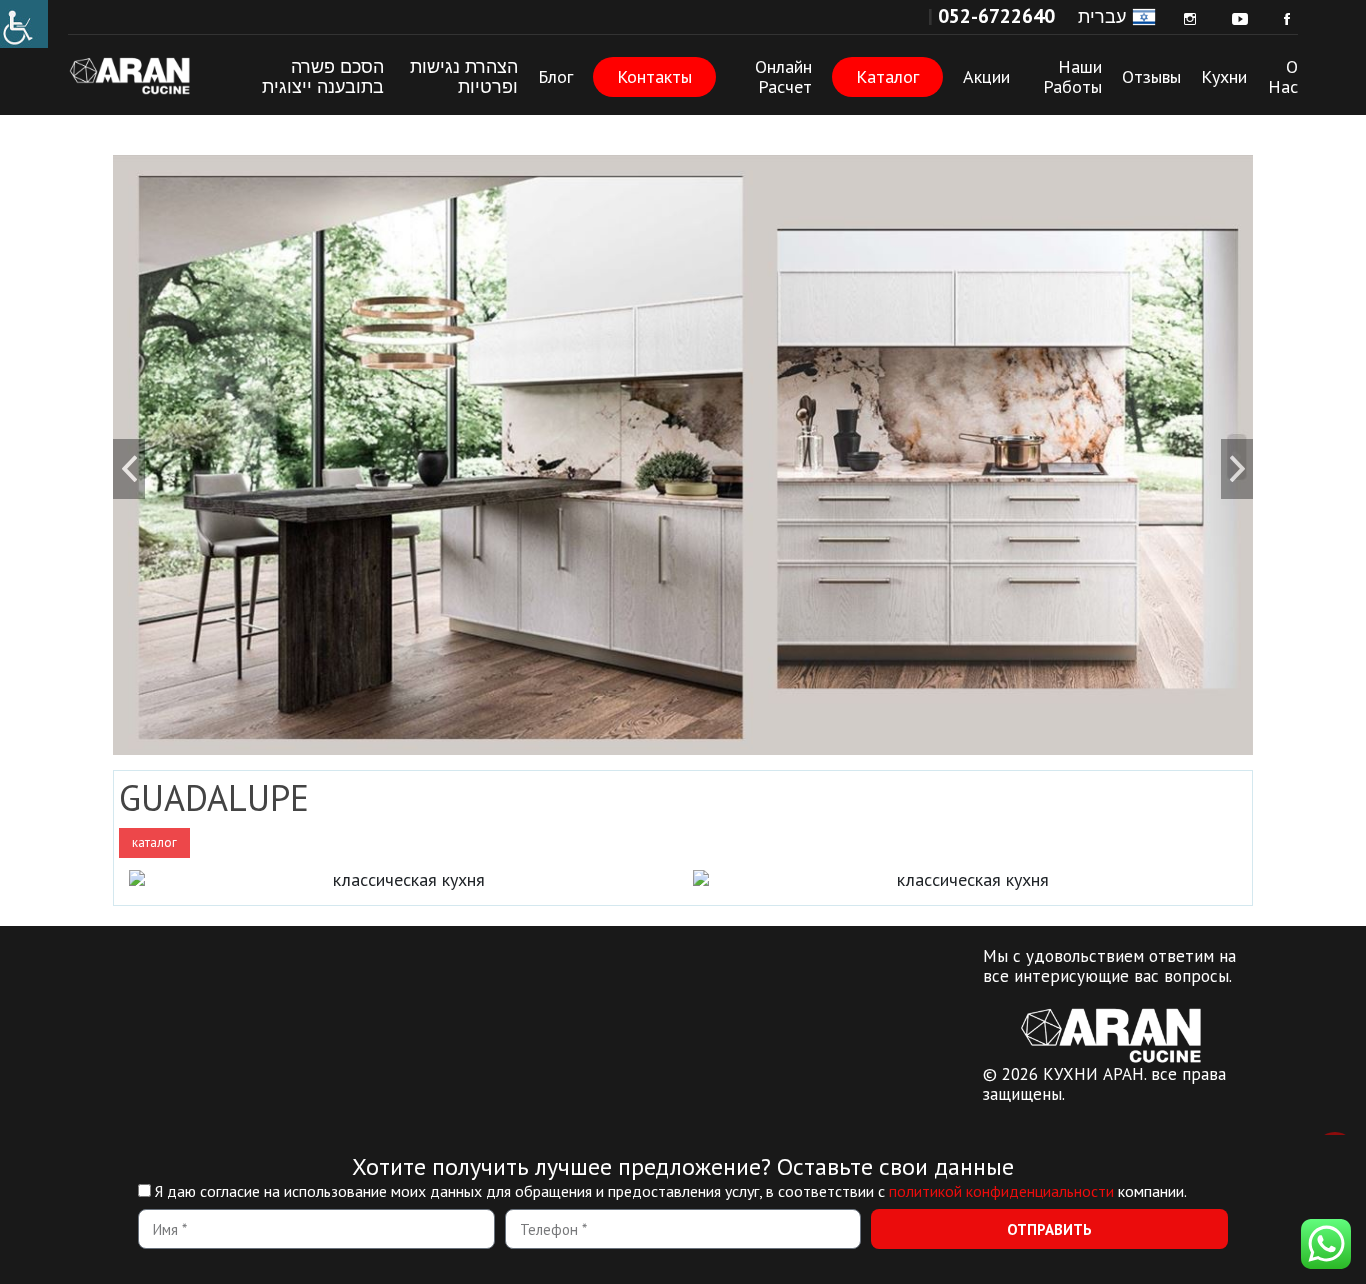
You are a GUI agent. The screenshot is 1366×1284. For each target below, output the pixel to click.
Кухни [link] (1224, 76)
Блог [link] (555, 76)
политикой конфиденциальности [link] (1001, 1191)
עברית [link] (1102, 16)
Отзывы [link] (1151, 76)
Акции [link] (986, 76)
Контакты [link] (654, 76)
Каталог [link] (887, 76)
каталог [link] (154, 842)
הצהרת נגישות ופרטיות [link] (464, 76)
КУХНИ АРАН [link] (143, 75)
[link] (24, 24)
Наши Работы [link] (1072, 76)
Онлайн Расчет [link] (783, 76)
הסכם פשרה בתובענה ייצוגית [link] (322, 76)
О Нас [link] (1283, 76)
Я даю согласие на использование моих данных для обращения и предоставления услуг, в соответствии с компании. (671, 1191)
